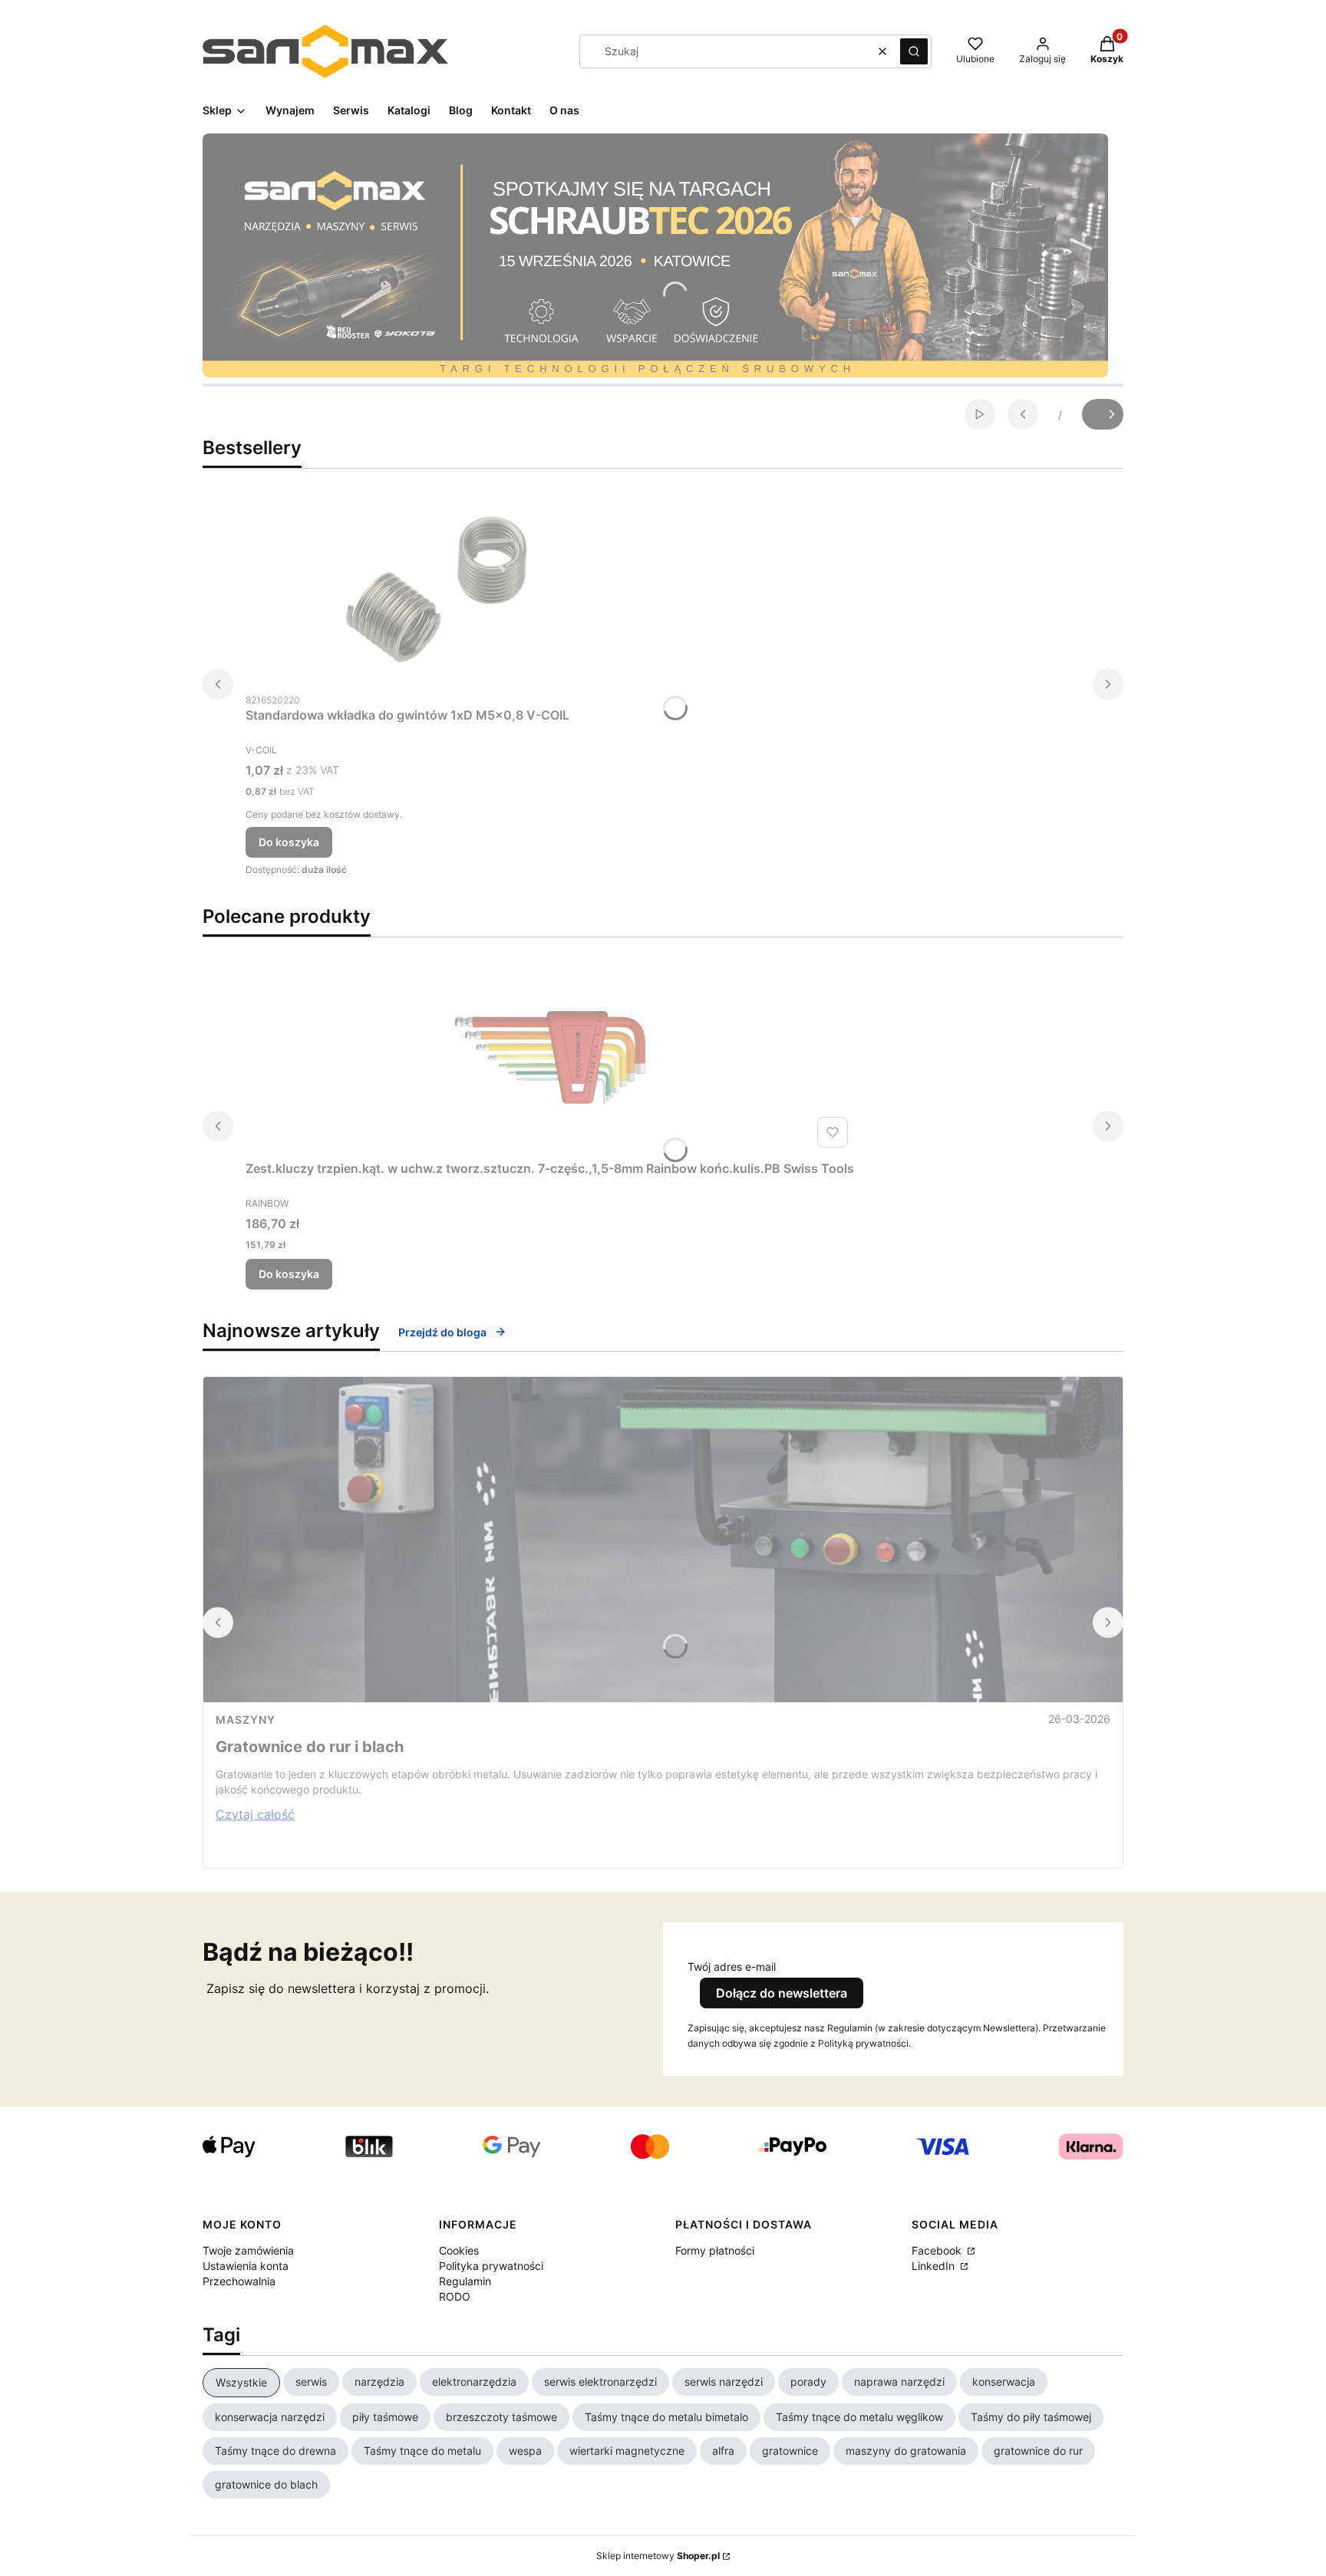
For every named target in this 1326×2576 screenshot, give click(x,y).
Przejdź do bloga (442, 1332)
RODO (455, 2296)
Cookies (459, 2250)
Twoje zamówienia (248, 2250)
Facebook (938, 2250)
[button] (914, 51)
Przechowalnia (239, 2281)
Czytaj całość (255, 1814)
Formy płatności (715, 2250)
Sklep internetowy (658, 2556)
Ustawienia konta (246, 2266)
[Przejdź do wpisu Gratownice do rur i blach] (663, 1540)
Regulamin (465, 2281)
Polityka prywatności (491, 2266)
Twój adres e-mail (732, 1967)
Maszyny (246, 1720)
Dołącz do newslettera (782, 1993)
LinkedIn (935, 2266)
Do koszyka (289, 842)
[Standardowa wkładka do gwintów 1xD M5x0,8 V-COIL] (437, 589)
